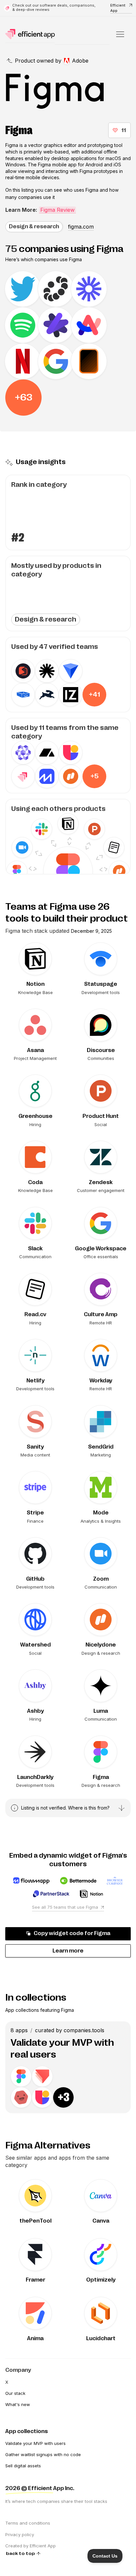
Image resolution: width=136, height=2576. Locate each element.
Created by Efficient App (31, 2546)
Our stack (15, 2393)
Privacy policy (20, 2534)
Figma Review (57, 210)
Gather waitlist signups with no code (43, 2454)
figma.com (81, 227)
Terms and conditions (28, 2523)
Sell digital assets (23, 2466)
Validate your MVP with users (35, 2443)
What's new (18, 2404)
